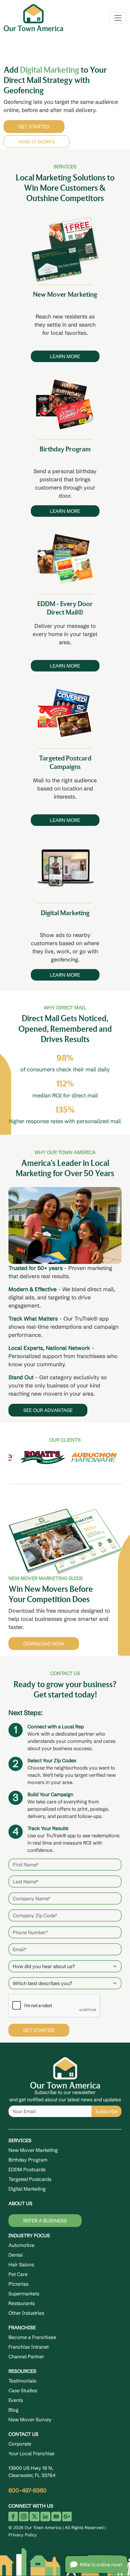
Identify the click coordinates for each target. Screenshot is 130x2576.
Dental (16, 2253)
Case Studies (23, 2388)
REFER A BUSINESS (45, 2218)
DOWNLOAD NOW (44, 1641)
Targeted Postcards (30, 2177)
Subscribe (107, 2109)
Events (16, 2398)
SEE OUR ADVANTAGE (48, 1408)
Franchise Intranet (29, 2345)
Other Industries (26, 2311)
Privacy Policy (23, 2532)
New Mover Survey (30, 2417)
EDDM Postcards (27, 2167)
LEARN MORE (65, 354)
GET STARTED (39, 124)
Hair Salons (21, 2262)
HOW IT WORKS (42, 140)
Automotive (21, 2243)
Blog (13, 2408)
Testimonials (22, 2379)
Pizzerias (18, 2282)
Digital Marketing (27, 2187)
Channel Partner (26, 2354)
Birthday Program (28, 2158)
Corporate (20, 2442)
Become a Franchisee (32, 2335)
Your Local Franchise (31, 2451)
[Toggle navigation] (118, 18)
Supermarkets (24, 2291)
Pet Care (18, 2272)
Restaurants (22, 2301)
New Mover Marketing (33, 2148)
